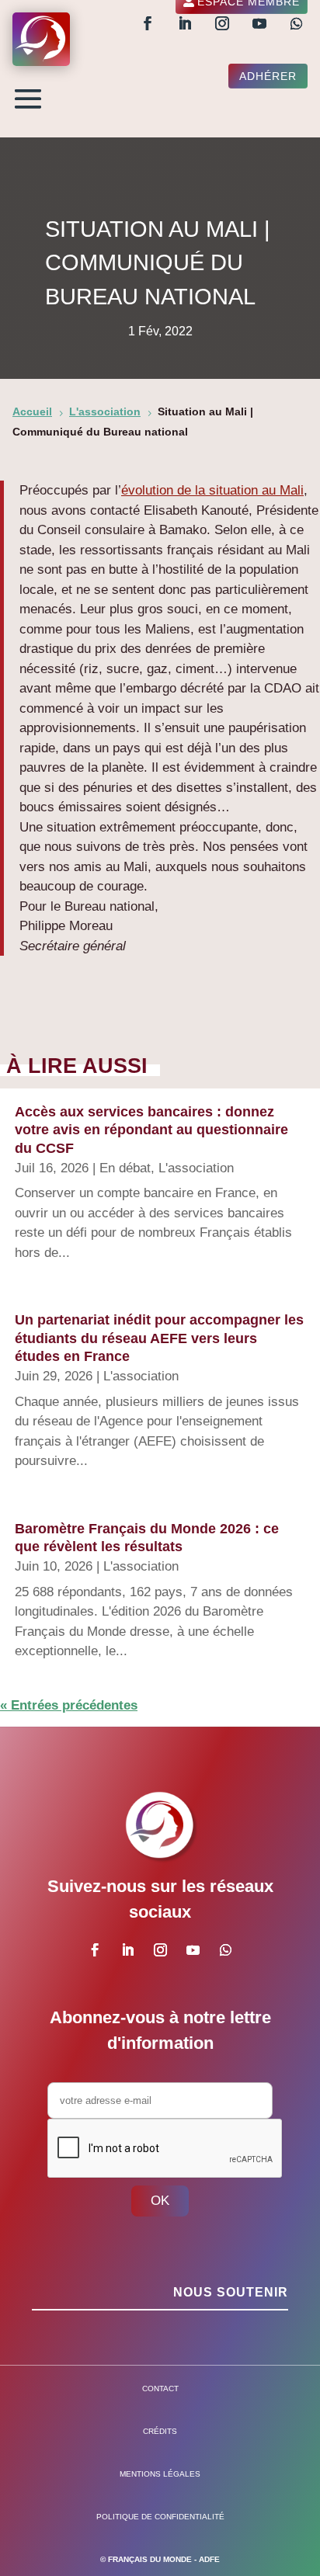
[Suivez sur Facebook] (148, 23)
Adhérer (268, 76)
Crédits (160, 2431)
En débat (125, 1168)
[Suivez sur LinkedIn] (185, 23)
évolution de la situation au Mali (212, 490)
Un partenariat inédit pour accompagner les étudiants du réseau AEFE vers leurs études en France (159, 1338)
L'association (196, 1168)
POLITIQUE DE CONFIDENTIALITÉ (160, 2517)
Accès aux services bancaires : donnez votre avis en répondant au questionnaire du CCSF (151, 1130)
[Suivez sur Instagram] (222, 23)
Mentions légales (160, 2474)
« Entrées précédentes (69, 1705)
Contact (160, 2389)
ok (160, 2201)
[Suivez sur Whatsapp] (297, 23)
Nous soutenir (231, 2292)
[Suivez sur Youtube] (259, 23)
